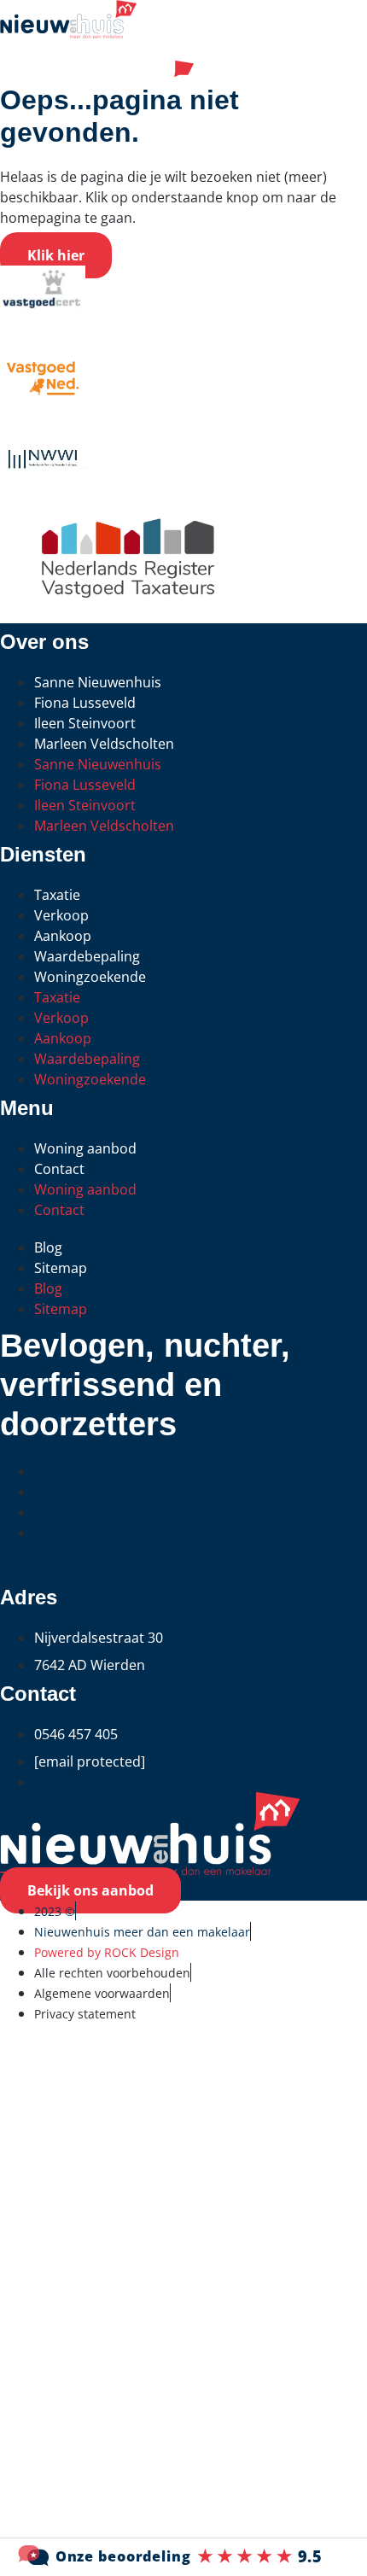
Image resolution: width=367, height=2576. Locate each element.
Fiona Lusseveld (85, 703)
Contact (59, 1169)
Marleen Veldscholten (104, 744)
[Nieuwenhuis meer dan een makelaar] (183, 2556)
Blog (48, 1247)
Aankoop (63, 936)
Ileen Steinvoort (85, 723)
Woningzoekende (90, 977)
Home (25, 2086)
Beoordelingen (64, 2394)
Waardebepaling (87, 956)
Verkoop (61, 915)
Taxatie (57, 895)
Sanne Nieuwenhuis (98, 682)
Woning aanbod (85, 1148)
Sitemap (61, 1268)
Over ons (39, 2496)
